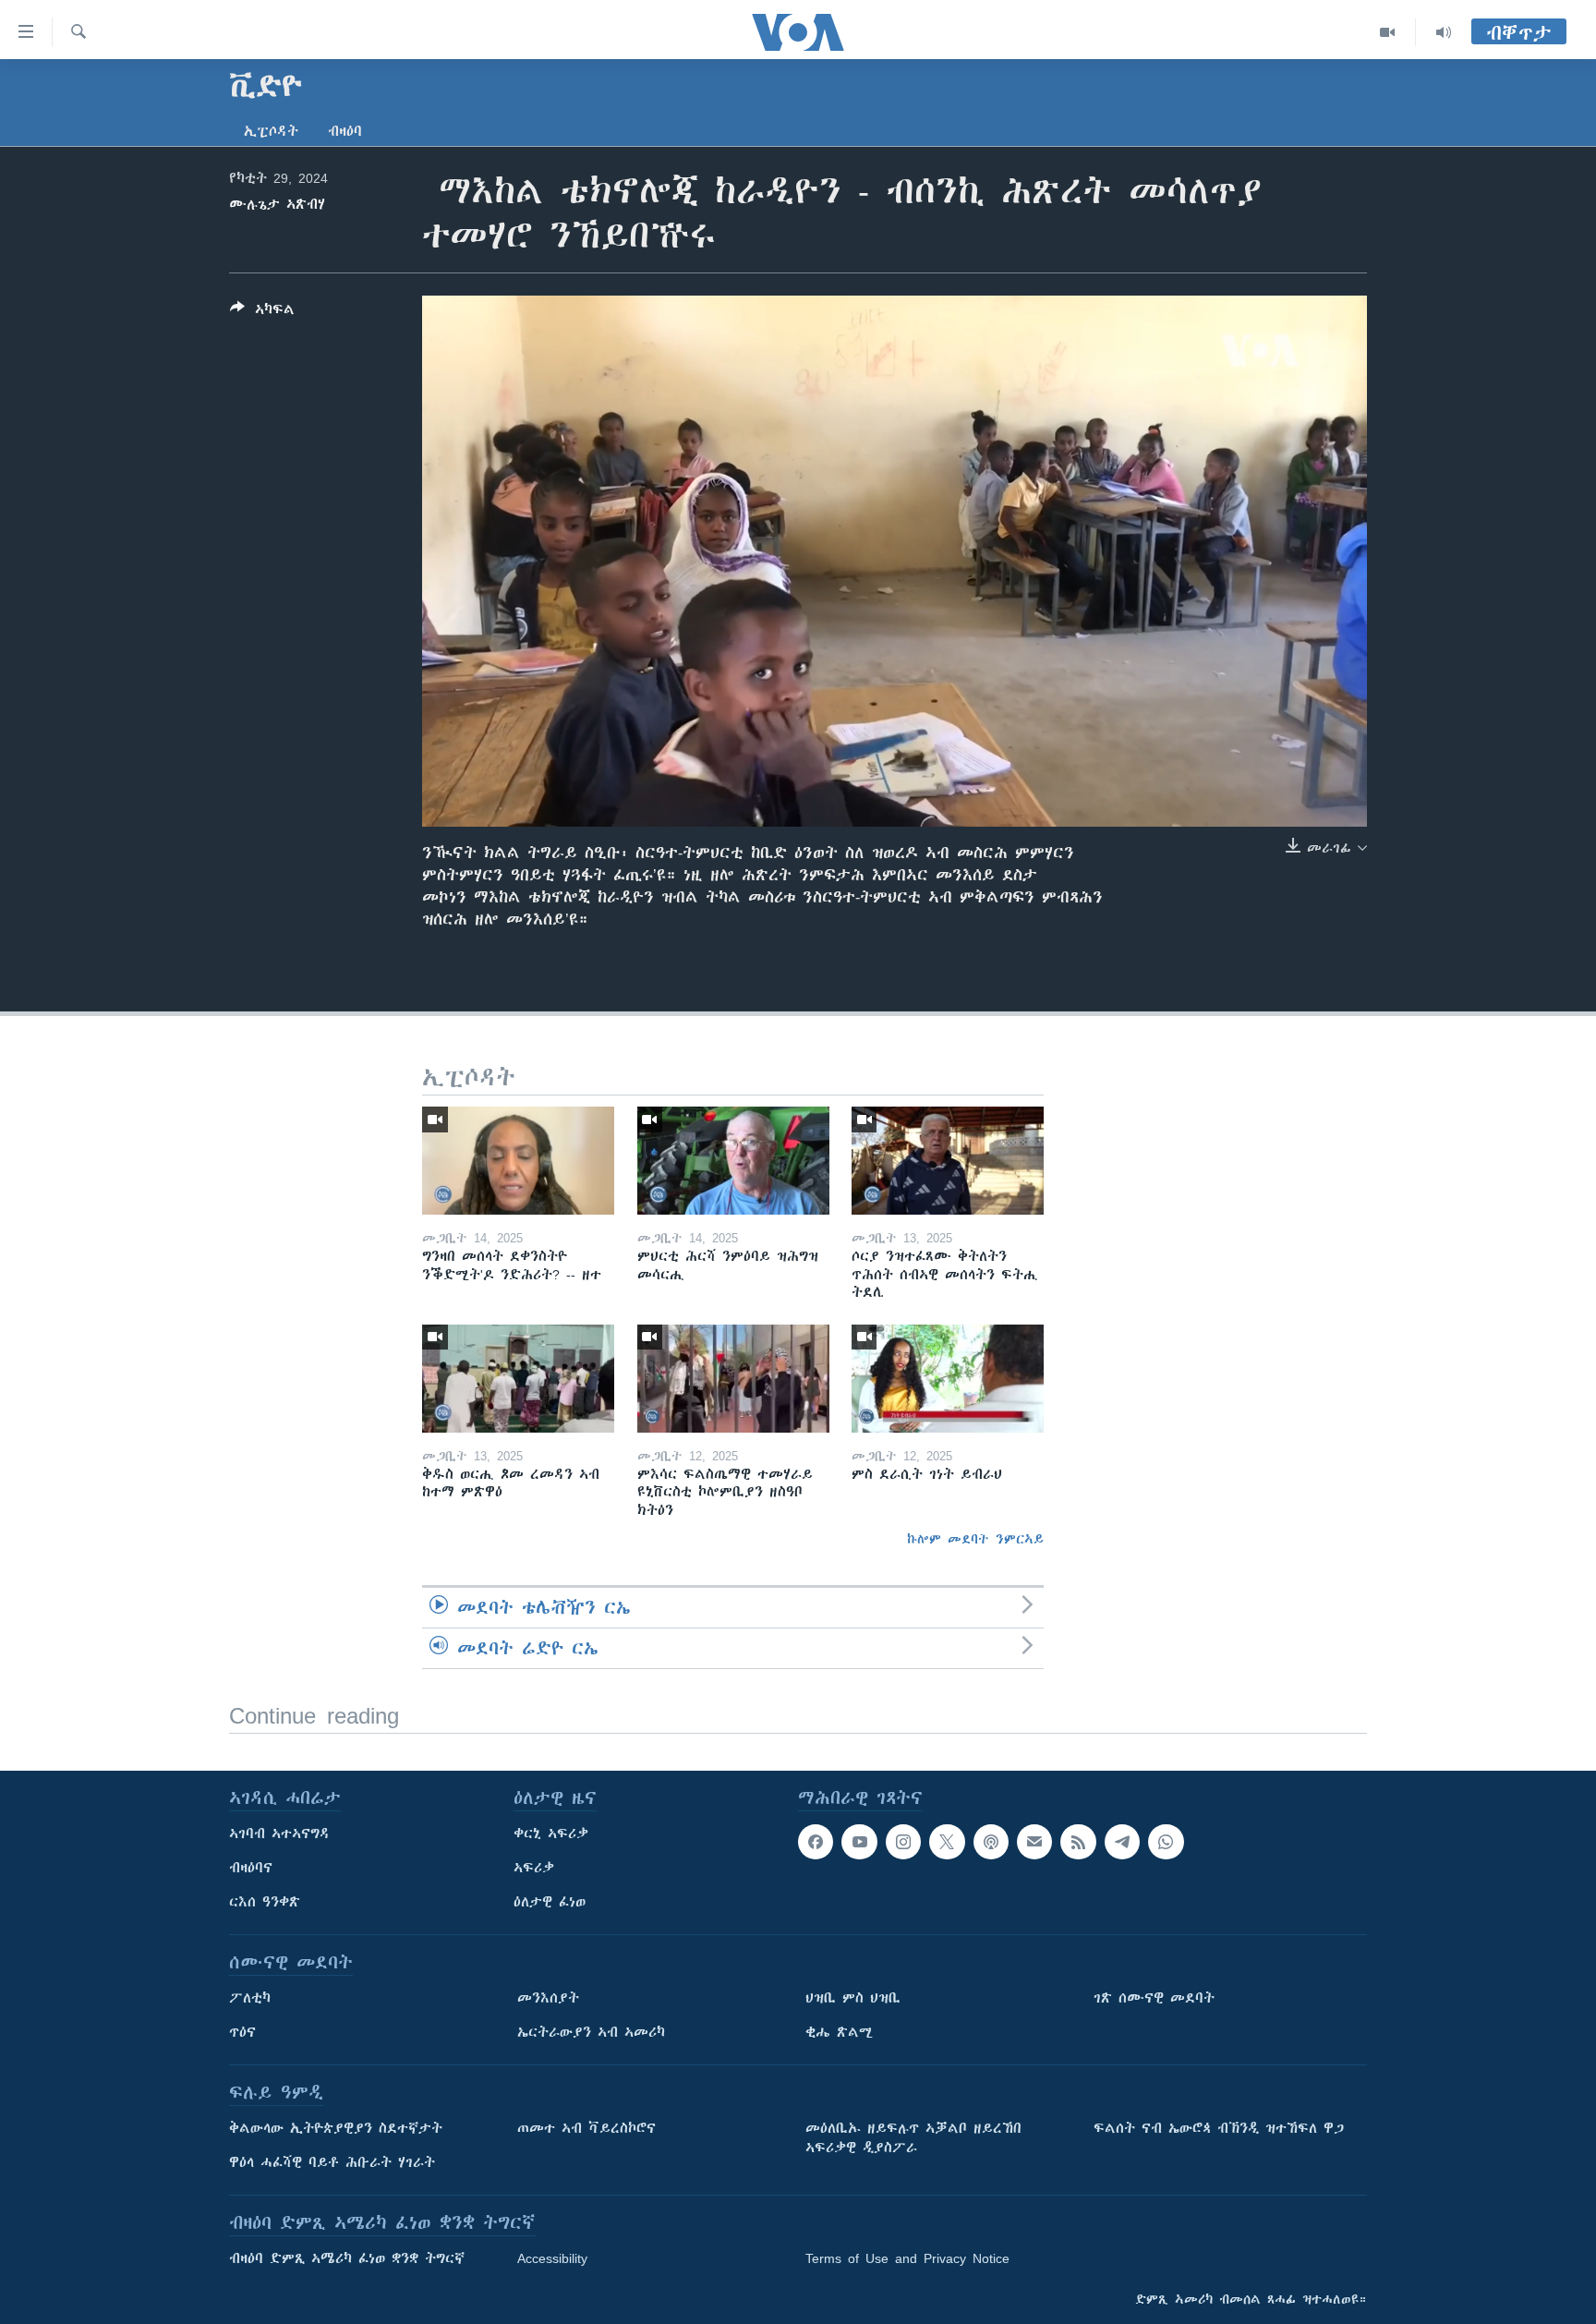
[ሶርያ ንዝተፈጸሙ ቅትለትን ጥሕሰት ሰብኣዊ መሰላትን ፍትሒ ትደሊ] (948, 1161)
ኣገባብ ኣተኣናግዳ (279, 1834)
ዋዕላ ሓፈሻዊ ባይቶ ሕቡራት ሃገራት (332, 2162)
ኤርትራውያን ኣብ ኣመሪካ (591, 2032)
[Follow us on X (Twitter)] (947, 1842)
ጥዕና (242, 2032)
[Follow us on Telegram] (1122, 1842)
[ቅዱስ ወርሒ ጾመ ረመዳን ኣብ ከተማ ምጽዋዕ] (518, 1379)
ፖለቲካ (250, 1998)
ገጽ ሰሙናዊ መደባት (1154, 1998)
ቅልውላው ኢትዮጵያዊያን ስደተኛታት (336, 2128)
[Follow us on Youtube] (859, 1842)
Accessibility (552, 2258)
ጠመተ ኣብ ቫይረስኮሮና (586, 2128)
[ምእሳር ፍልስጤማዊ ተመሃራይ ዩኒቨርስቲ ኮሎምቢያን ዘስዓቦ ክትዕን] (733, 1379)
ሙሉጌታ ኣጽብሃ (277, 204)
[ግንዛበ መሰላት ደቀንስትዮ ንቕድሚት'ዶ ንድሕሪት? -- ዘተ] (518, 1161)
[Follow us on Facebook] (816, 1842)
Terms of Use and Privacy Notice (907, 2258)
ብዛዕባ (345, 131)
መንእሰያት (548, 1998)
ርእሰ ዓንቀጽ (265, 1902)
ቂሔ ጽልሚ (839, 2032)
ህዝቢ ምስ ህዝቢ (853, 1998)
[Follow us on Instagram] (903, 1842)
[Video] (1388, 32)
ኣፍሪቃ (534, 1868)
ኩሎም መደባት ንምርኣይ (975, 1539)
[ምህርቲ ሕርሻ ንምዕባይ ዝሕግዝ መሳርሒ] (733, 1161)
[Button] (262, 313)
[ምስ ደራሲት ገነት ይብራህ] (948, 1379)
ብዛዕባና (251, 1868)
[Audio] (1444, 32)
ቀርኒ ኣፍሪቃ (551, 1834)
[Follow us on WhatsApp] (1166, 1842)
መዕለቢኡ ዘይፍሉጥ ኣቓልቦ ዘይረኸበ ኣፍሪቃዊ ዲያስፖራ (913, 2138)
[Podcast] (991, 1842)
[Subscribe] (1034, 1842)
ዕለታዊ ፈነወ (550, 1902)
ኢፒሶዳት (271, 131)
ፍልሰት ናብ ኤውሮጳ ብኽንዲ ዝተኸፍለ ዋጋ (1219, 2128)
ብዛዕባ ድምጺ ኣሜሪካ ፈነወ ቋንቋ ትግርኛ (347, 2258)
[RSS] (1078, 1842)
